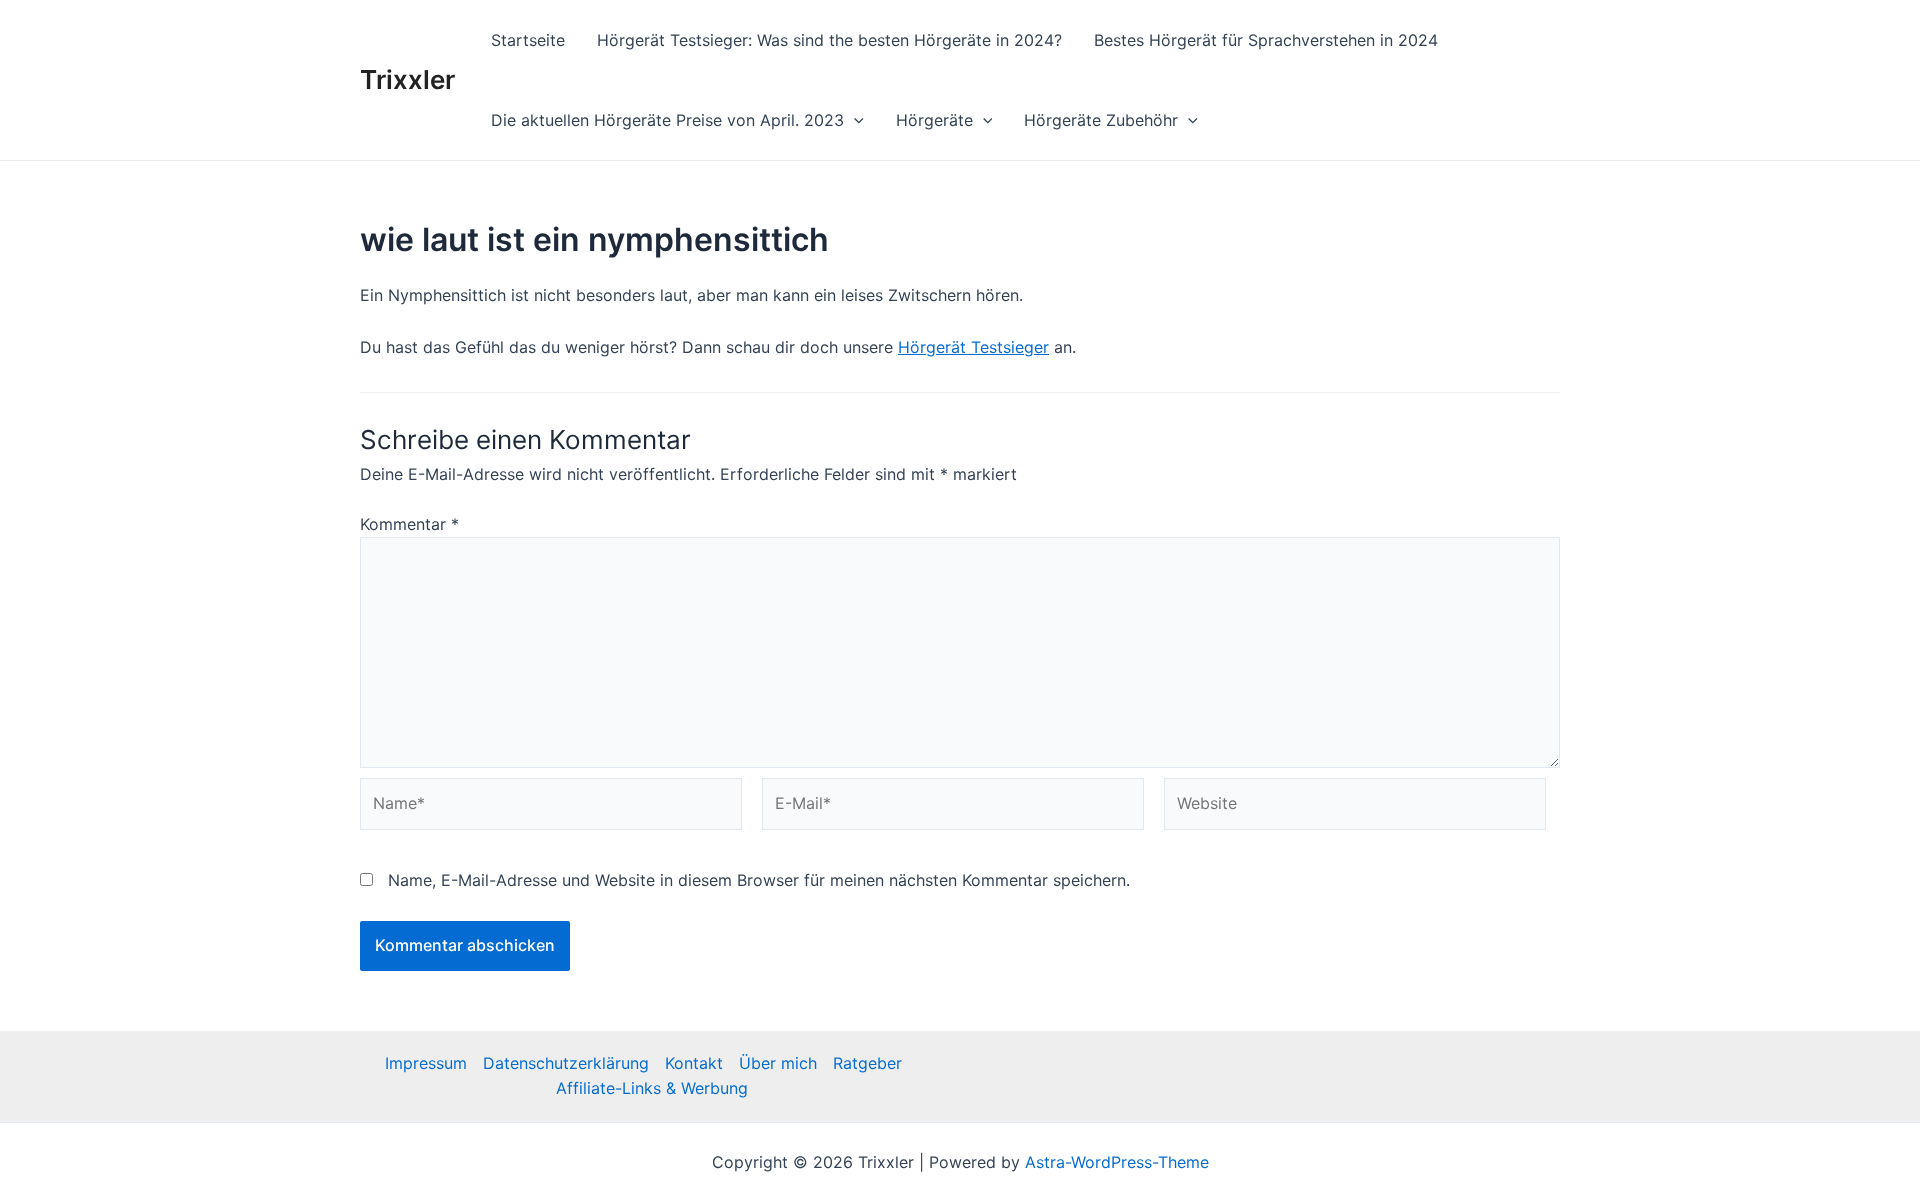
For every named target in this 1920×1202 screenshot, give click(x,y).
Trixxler (407, 79)
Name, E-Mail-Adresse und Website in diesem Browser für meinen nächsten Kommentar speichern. (759, 880)
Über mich (778, 1063)
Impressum (426, 1063)
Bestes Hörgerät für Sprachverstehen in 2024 (1266, 40)
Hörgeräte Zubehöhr (1101, 120)
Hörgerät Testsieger (973, 347)
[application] (854, 120)
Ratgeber (867, 1063)
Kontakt (694, 1063)
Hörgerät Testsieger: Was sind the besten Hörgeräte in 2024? (829, 40)
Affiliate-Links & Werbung (652, 1088)
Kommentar (409, 524)
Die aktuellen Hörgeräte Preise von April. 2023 (667, 120)
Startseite (528, 40)
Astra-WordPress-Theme (1117, 1162)
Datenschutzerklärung (566, 1063)
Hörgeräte (934, 120)
